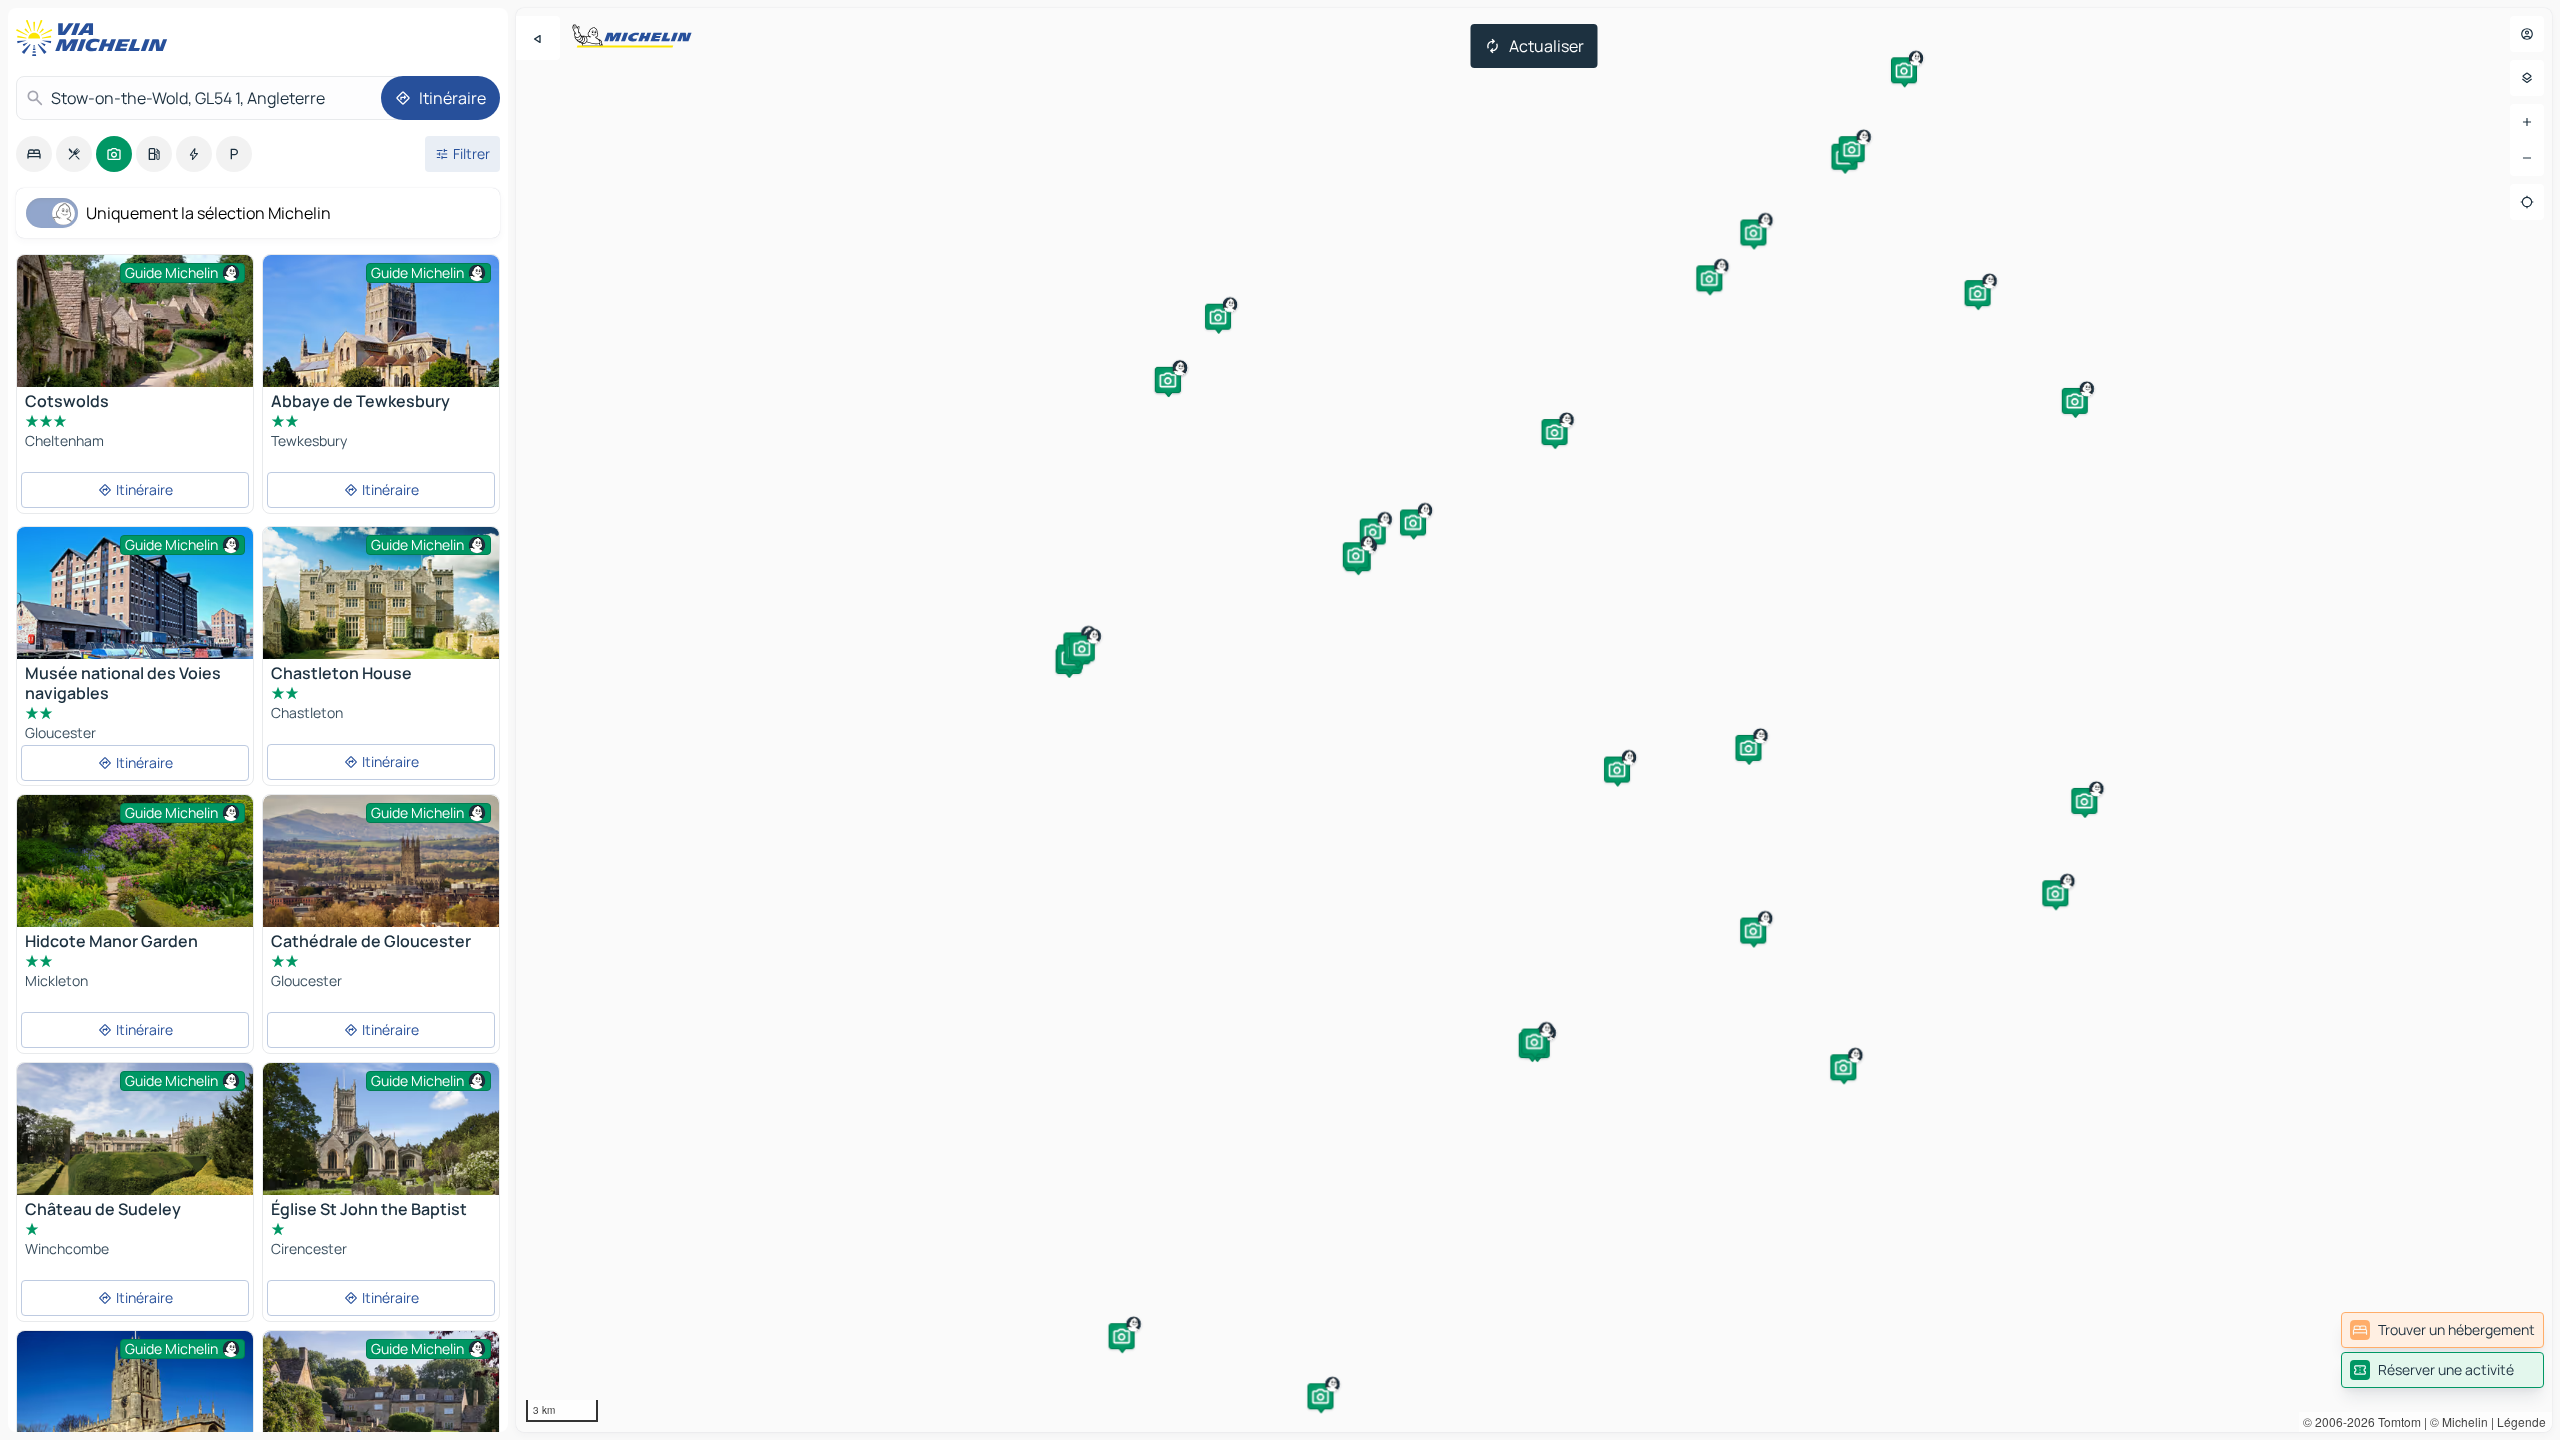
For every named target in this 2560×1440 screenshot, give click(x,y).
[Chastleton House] (381, 606)
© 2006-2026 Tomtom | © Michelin (2395, 1421)
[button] (1978, 293)
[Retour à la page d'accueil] (96, 38)
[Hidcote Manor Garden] (135, 873)
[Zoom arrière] (2527, 158)
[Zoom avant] (2527, 122)
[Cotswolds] (135, 333)
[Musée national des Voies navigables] (135, 622)
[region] (1534, 720)
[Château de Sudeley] (135, 1141)
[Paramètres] (2527, 78)
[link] (2442, 1330)
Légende (2521, 1421)
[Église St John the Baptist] (381, 1141)
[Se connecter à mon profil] (2527, 34)
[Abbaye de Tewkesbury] (381, 334)
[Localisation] (2527, 202)
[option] (34, 154)
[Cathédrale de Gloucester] (381, 861)
